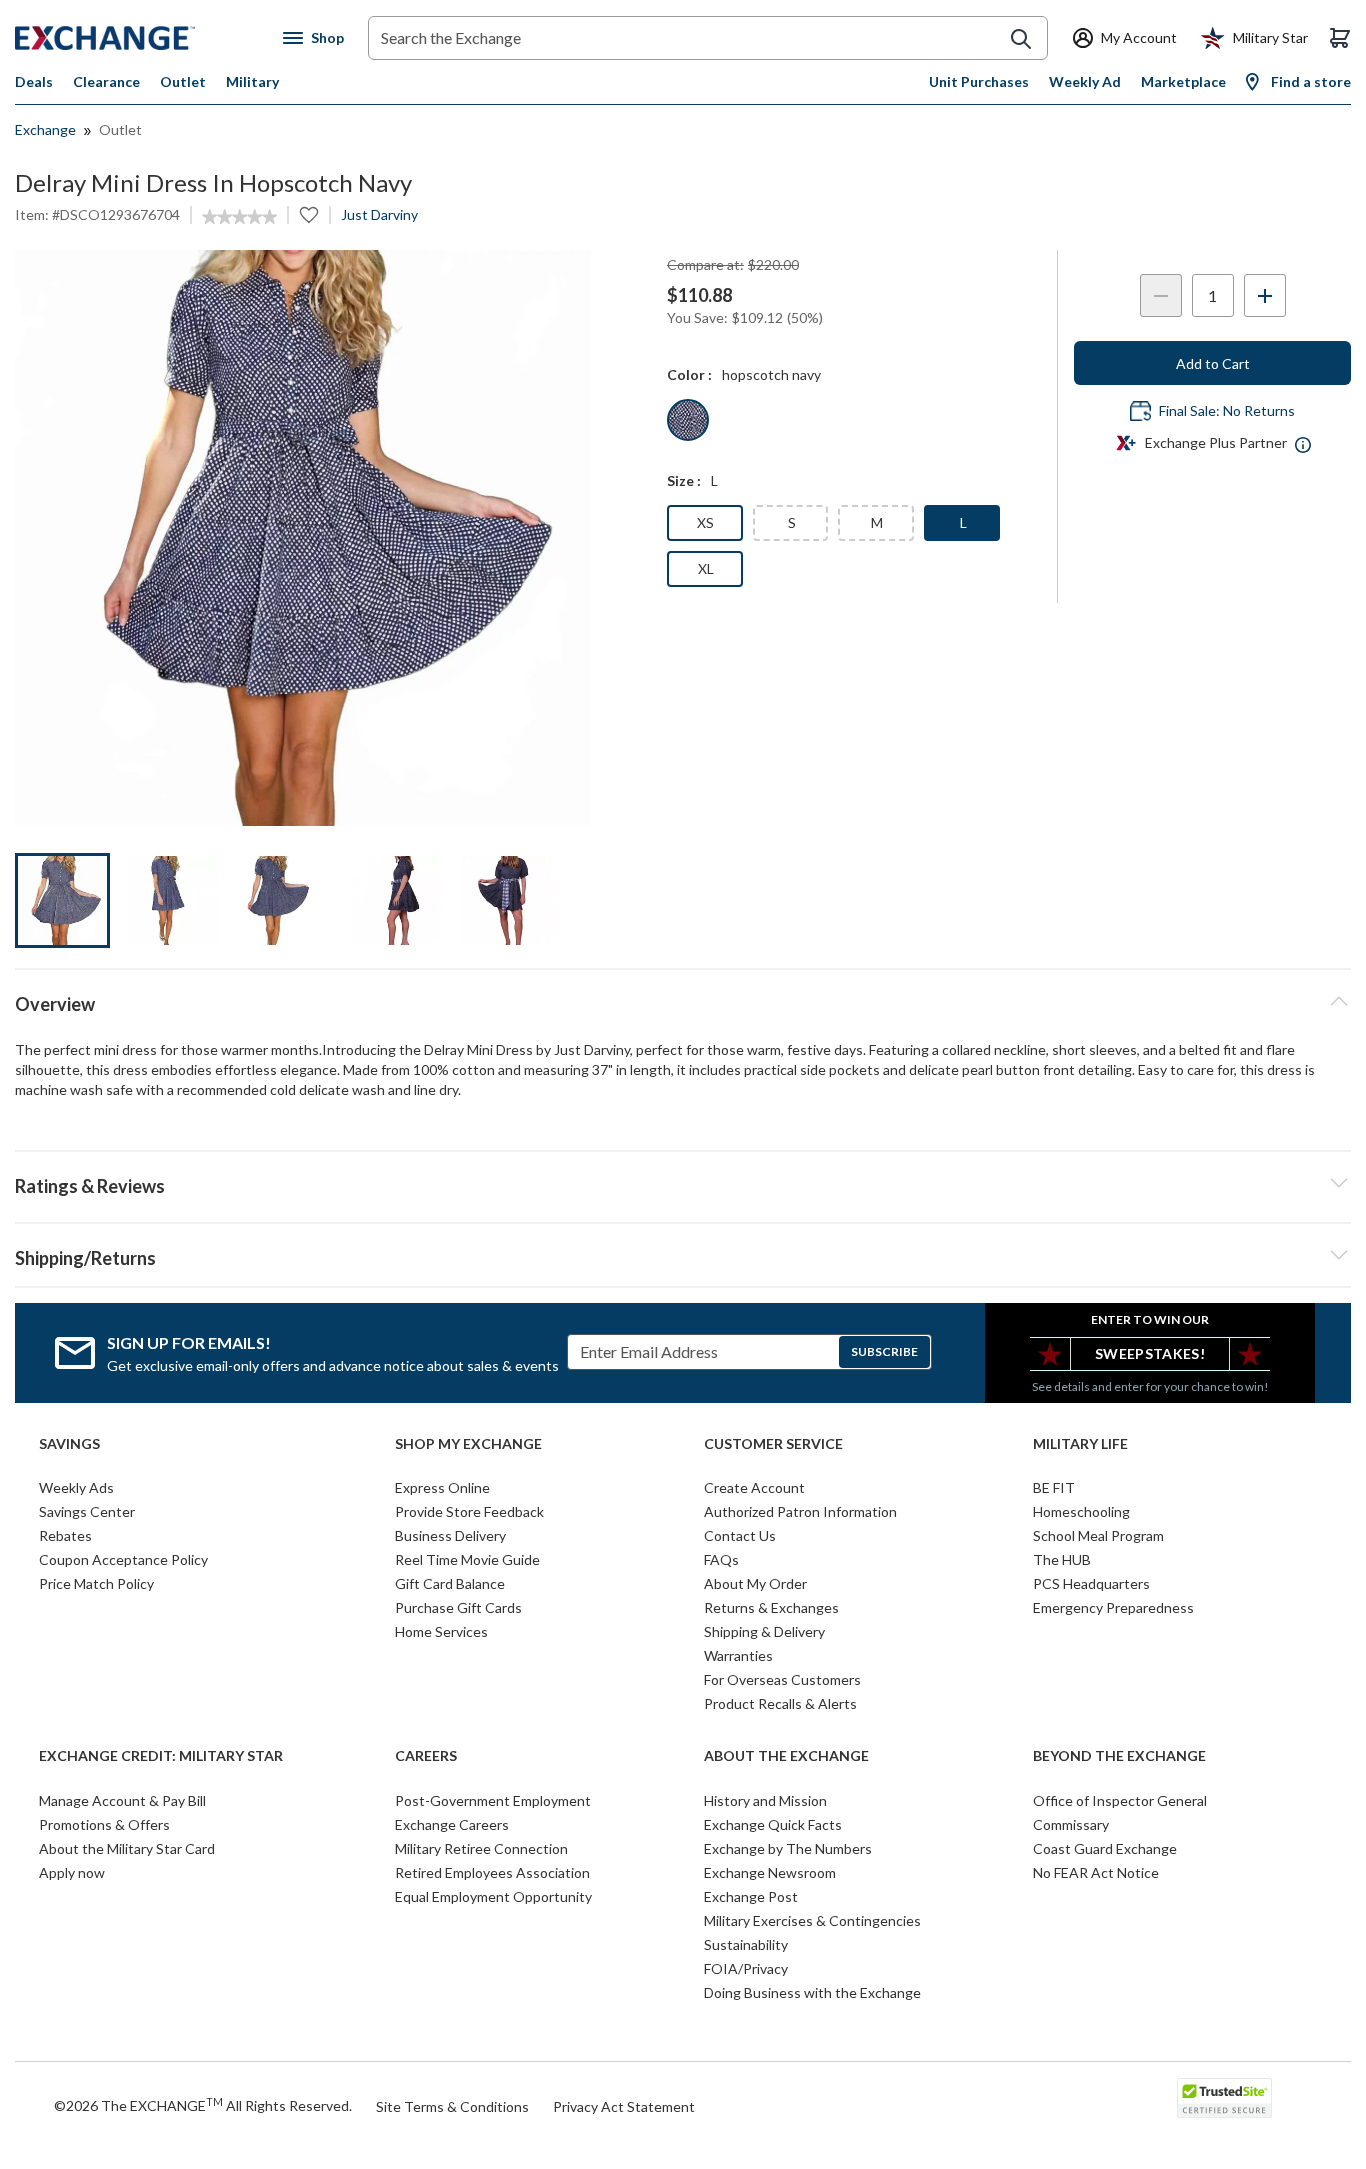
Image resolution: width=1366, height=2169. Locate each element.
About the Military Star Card (127, 1848)
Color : (689, 374)
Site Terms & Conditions (452, 2106)
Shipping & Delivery (764, 1631)
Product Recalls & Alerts (780, 1703)
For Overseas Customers (782, 1679)
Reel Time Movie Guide (467, 1559)
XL (706, 568)
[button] (683, 1183)
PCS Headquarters (1091, 1583)
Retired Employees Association (492, 1872)
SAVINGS (69, 1444)
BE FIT (1054, 1487)
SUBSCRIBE (884, 1351)
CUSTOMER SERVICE (773, 1444)
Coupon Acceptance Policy (123, 1559)
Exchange (45, 129)
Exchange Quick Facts (773, 1824)
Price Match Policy (96, 1583)
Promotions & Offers (104, 1824)
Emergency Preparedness (1113, 1607)
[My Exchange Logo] (142, 38)
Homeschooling (1081, 1511)
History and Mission (765, 1800)
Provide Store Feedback (469, 1511)
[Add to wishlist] (309, 215)
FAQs (721, 1559)
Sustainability (746, 1944)
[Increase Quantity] (1265, 295)
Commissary (1071, 1824)
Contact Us (740, 1535)
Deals (34, 81)
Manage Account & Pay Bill (122, 1800)
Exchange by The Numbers (788, 1848)
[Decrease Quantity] (1161, 295)
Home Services (441, 1631)
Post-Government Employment (493, 1800)
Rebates (65, 1535)
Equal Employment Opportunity (493, 1896)
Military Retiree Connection (481, 1848)
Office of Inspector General (1120, 1800)
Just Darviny (379, 214)
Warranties (738, 1655)
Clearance (106, 81)
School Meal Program (1098, 1535)
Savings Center (87, 1511)
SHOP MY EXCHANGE (468, 1444)
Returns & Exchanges (771, 1607)
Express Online (442, 1487)
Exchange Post (751, 1896)
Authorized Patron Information (800, 1511)
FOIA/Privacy (746, 1968)
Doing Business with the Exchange (812, 1992)
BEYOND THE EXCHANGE (1119, 1756)
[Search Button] (1021, 39)
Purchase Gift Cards (458, 1607)
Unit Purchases (979, 81)
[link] (239, 217)
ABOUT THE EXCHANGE (786, 1756)
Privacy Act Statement (624, 2106)
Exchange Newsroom (770, 1872)
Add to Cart (1213, 363)
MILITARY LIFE (1080, 1444)
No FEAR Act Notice (1096, 1872)
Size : (684, 480)
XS (705, 522)
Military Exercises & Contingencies (812, 1920)
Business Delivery (450, 1535)
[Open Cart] (1340, 38)
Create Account (754, 1487)
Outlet (183, 81)
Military (252, 81)
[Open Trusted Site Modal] (1224, 2098)
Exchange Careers (452, 1824)
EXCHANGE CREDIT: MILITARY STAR (161, 1756)
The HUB (1062, 1559)
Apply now (72, 1872)
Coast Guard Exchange (1105, 1848)
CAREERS (426, 1756)
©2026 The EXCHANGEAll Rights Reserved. (203, 2105)
